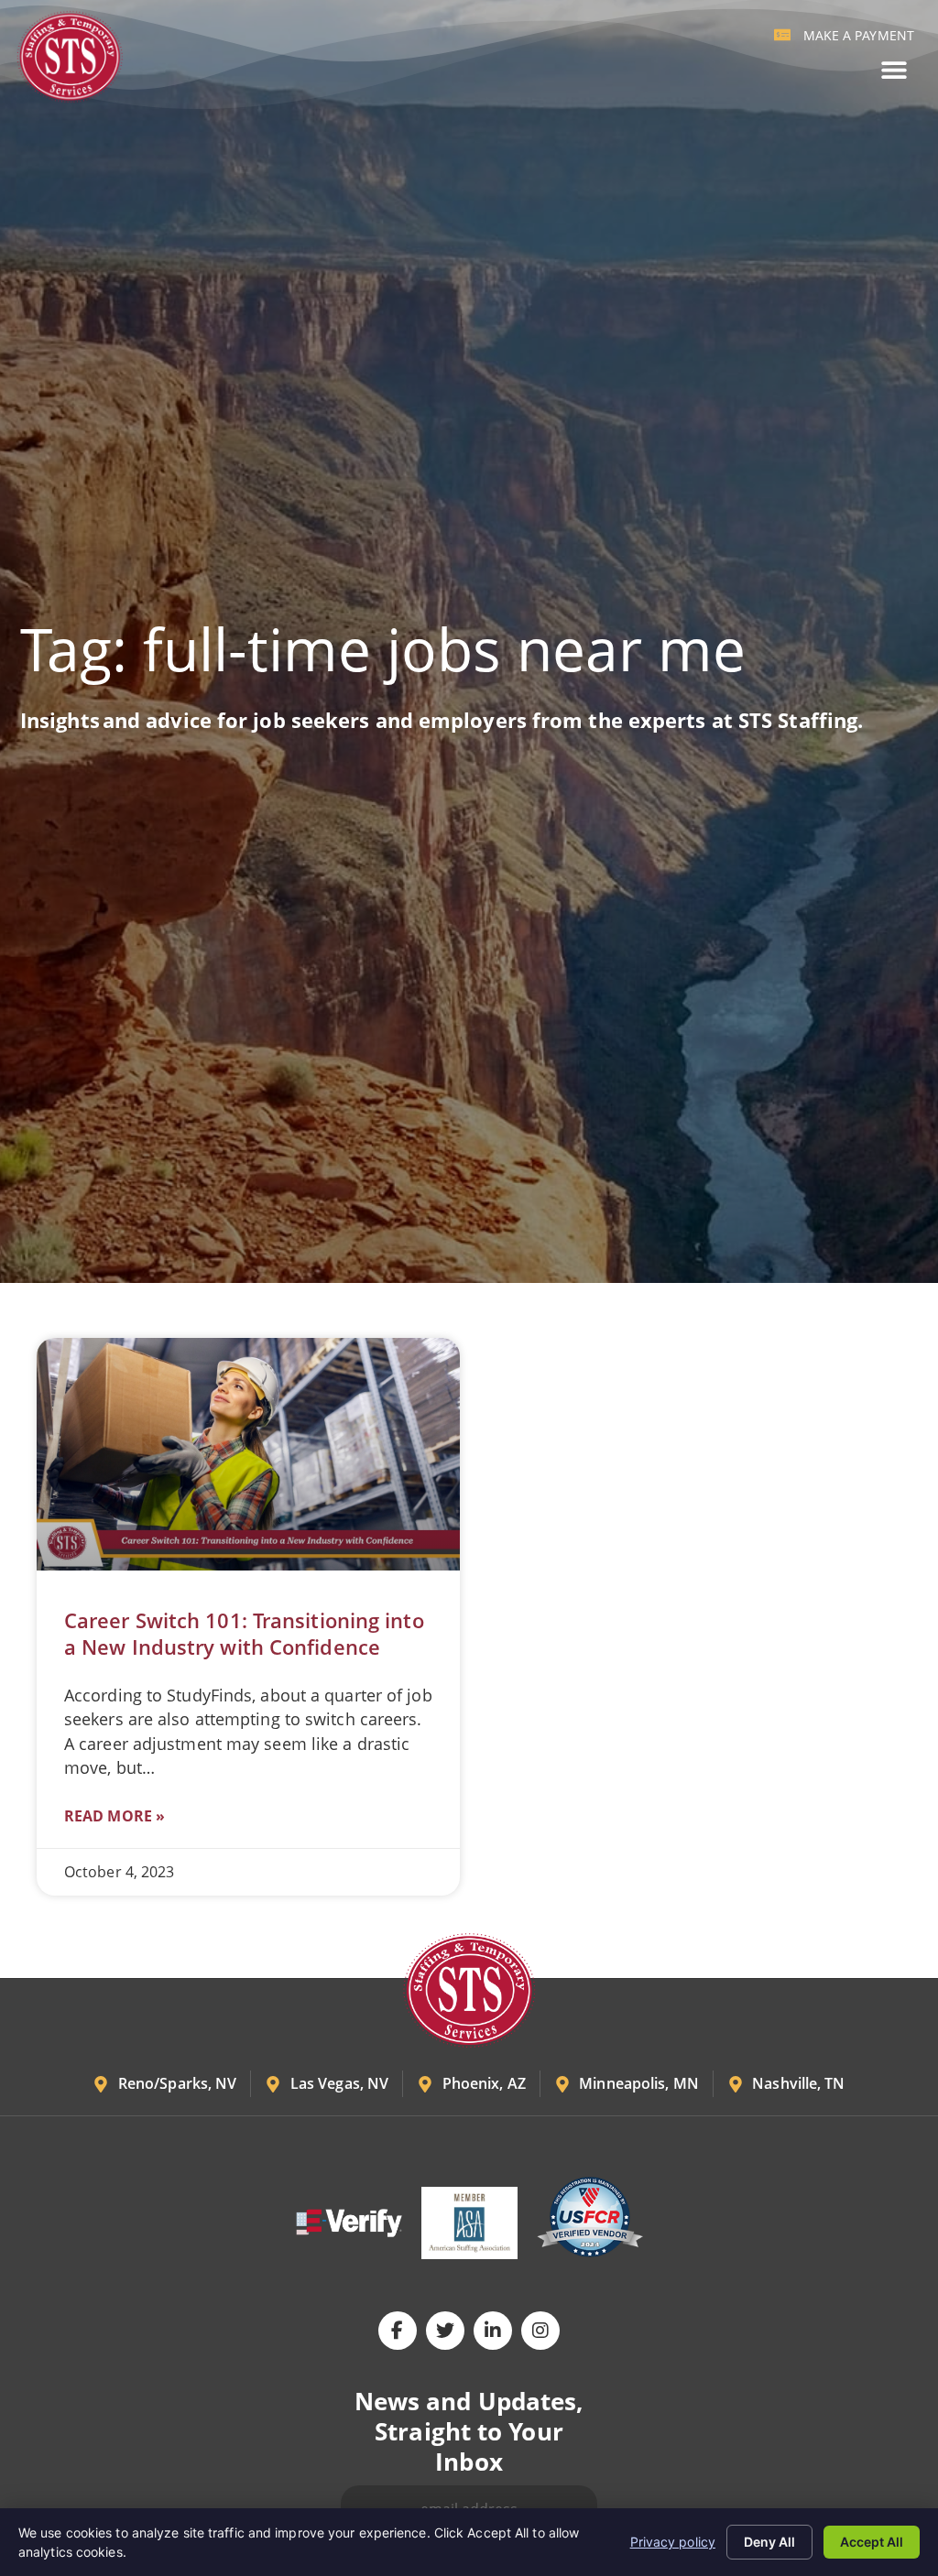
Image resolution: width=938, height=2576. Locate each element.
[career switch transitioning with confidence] (248, 1454)
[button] (894, 70)
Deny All (769, 2542)
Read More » (115, 1816)
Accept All (872, 2542)
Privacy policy (673, 2542)
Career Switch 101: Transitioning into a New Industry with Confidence (244, 1634)
